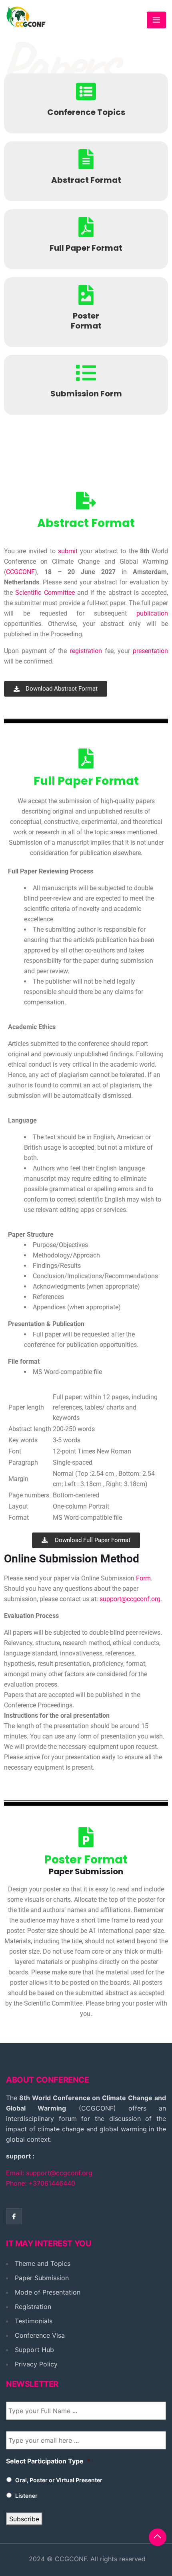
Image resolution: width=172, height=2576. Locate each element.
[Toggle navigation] (156, 20)
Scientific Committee (45, 593)
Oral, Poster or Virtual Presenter (59, 2480)
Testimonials (34, 2321)
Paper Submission (42, 2278)
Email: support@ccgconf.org (49, 2173)
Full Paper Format (86, 248)
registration (86, 651)
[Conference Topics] (86, 91)
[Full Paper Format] (86, 227)
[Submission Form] (86, 373)
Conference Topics (86, 112)
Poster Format (86, 321)
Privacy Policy (36, 2364)
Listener (26, 2496)
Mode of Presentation (48, 2292)
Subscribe (24, 2519)
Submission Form (86, 394)
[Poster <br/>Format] (86, 295)
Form (143, 1578)
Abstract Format (86, 180)
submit (68, 551)
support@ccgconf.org (129, 1599)
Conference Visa (40, 2335)
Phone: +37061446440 (41, 2183)
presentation (150, 651)
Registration (33, 2307)
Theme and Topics (43, 2263)
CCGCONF (20, 572)
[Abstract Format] (86, 159)
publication (152, 613)
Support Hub (34, 2350)
